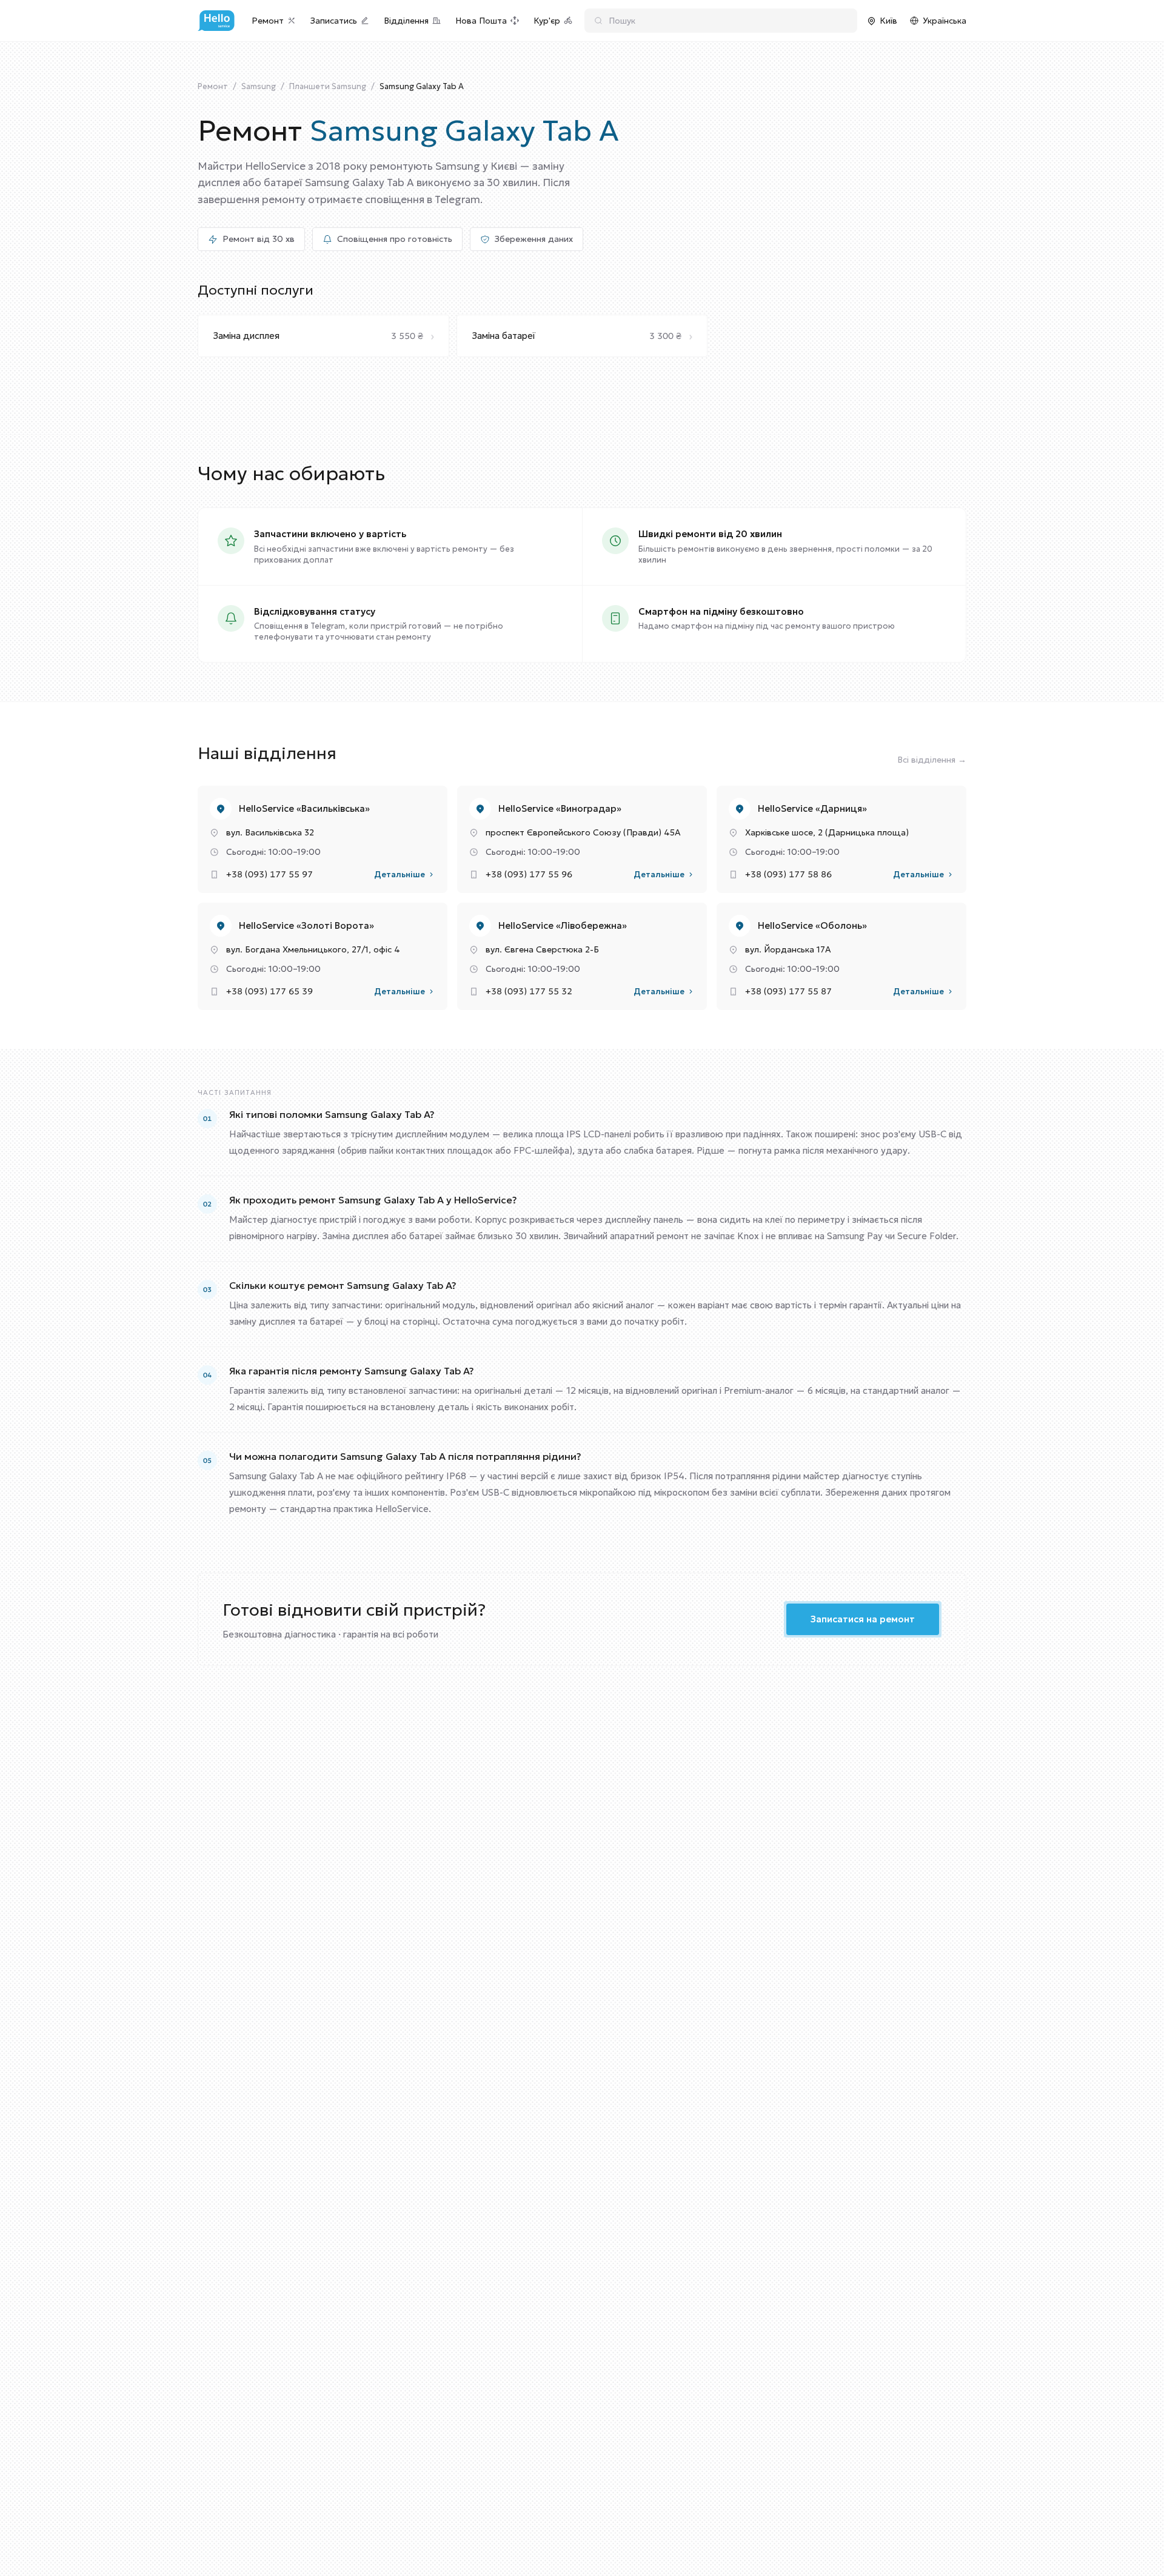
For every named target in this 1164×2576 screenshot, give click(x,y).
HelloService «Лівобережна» (563, 925)
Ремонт (268, 21)
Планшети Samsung (328, 86)
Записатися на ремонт (863, 1619)
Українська (945, 21)
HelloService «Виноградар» (560, 808)
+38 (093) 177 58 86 (788, 874)
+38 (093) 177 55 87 (788, 991)
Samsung (259, 86)
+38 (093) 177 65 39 (269, 991)
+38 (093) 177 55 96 (529, 874)
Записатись (334, 21)
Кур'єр (547, 21)
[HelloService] (216, 21)
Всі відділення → (932, 760)
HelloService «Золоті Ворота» (306, 925)
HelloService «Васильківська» (304, 808)
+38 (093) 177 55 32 (529, 991)
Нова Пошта (481, 21)
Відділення (406, 21)
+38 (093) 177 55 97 (269, 874)
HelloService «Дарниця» (812, 808)
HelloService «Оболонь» (812, 925)
